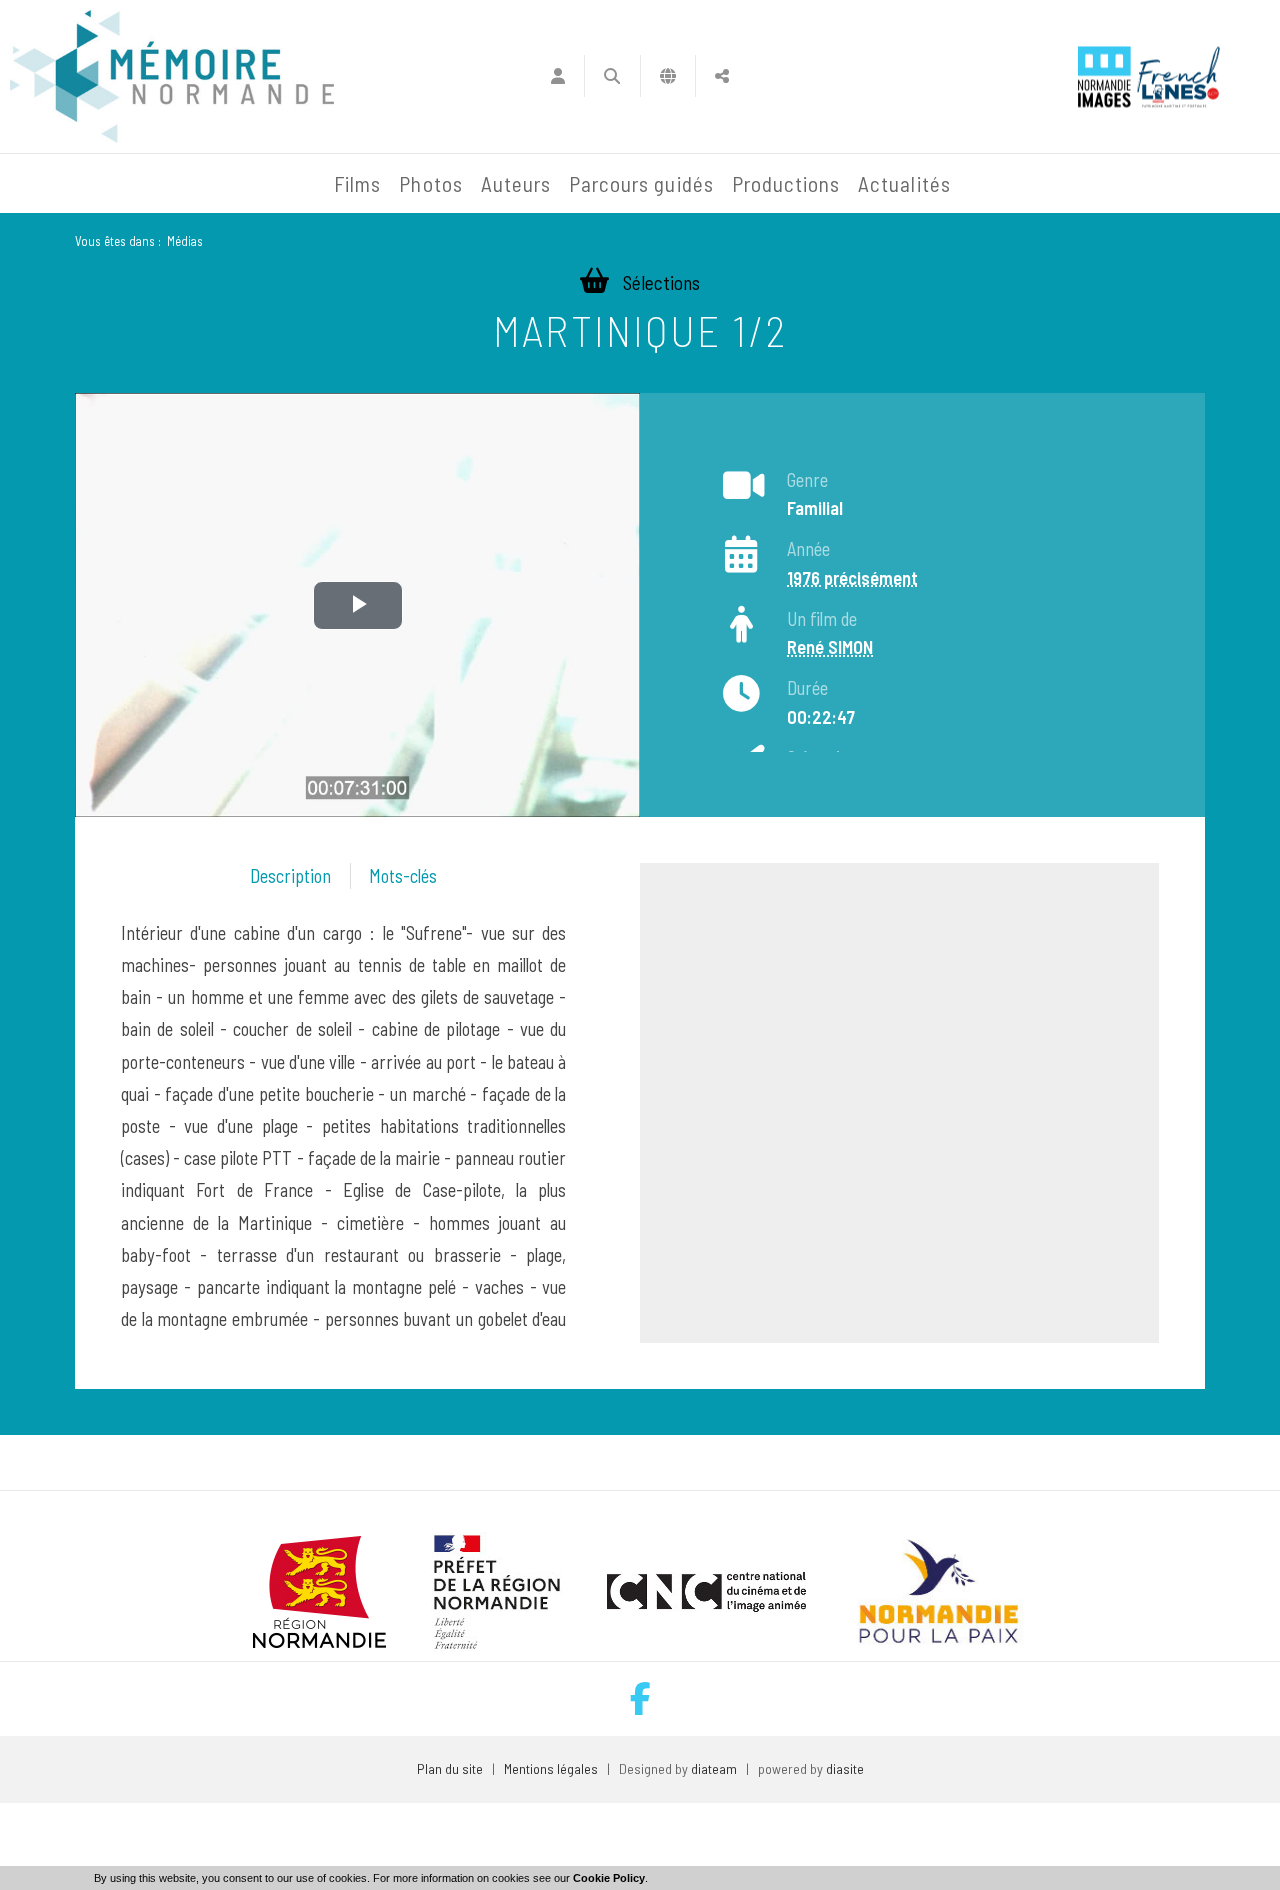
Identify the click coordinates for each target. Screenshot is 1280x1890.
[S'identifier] (557, 76)
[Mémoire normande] (172, 76)
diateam (714, 1768)
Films (357, 183)
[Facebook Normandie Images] (640, 1698)
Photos (430, 183)
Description (290, 876)
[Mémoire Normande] (109, 184)
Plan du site (450, 1768)
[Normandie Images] (1104, 76)
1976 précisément (852, 578)
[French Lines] (1178, 76)
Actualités (904, 183)
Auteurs (516, 183)
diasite (845, 1768)
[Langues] (668, 76)
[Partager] (722, 76)
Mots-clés (403, 876)
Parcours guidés (641, 183)
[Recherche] (612, 76)
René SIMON (830, 647)
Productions (786, 183)
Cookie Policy (609, 1878)
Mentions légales (551, 1768)
